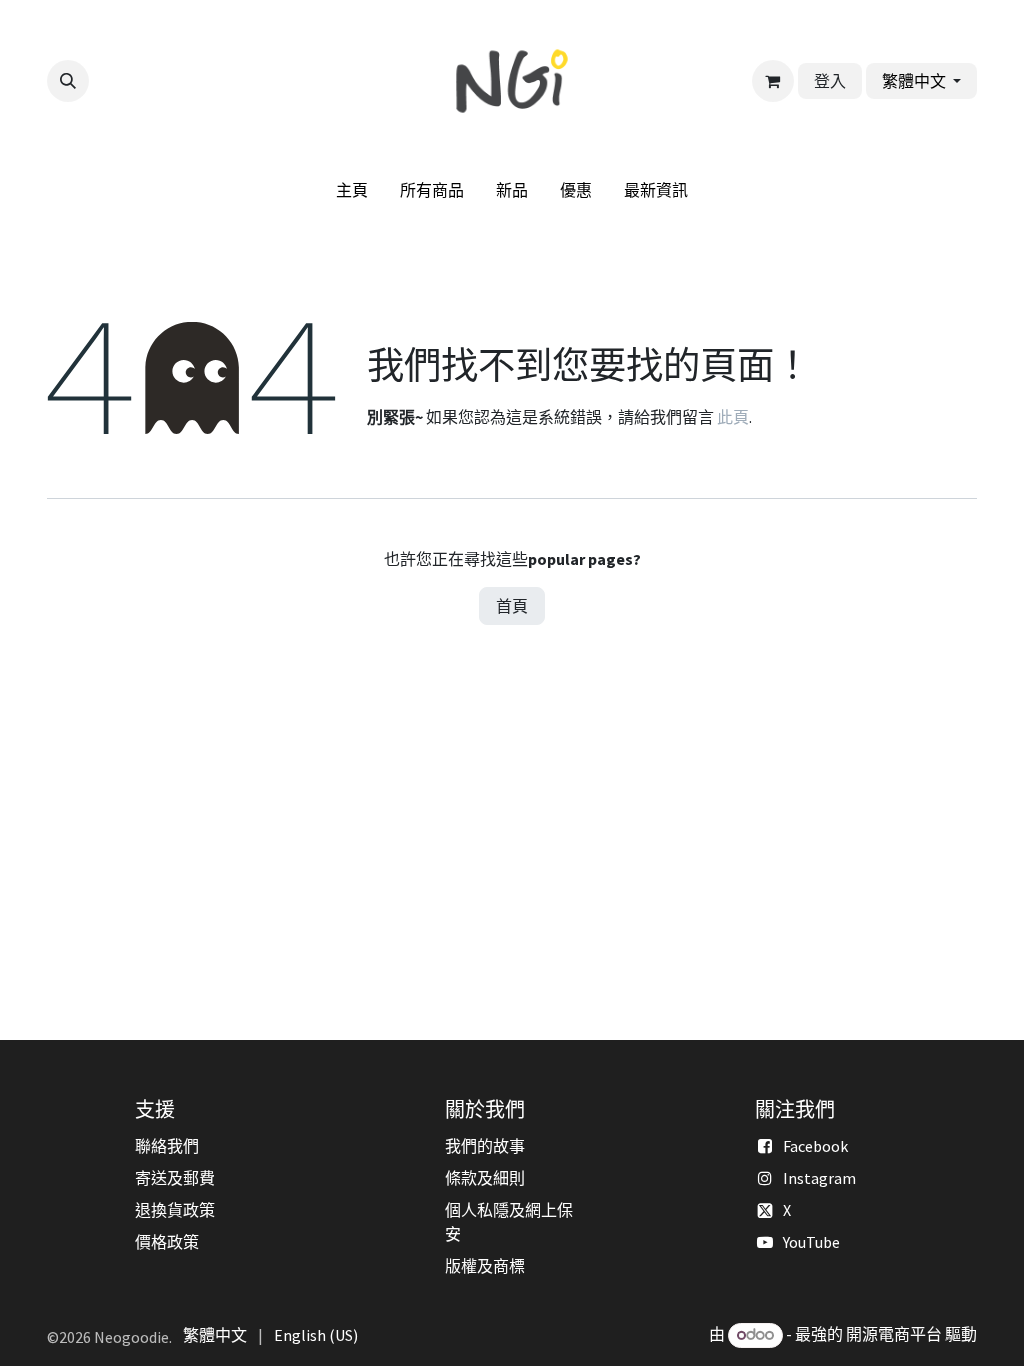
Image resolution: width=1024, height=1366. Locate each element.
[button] (68, 81)
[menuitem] (352, 190)
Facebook (815, 1146)
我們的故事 (485, 1146)
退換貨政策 (175, 1210)
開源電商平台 (894, 1334)
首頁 (512, 606)
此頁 (733, 417)
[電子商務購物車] (773, 81)
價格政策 (167, 1242)
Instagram (819, 1178)
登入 (830, 81)
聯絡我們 (167, 1146)
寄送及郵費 (175, 1178)
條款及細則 (485, 1178)
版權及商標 (485, 1266)
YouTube (811, 1242)
